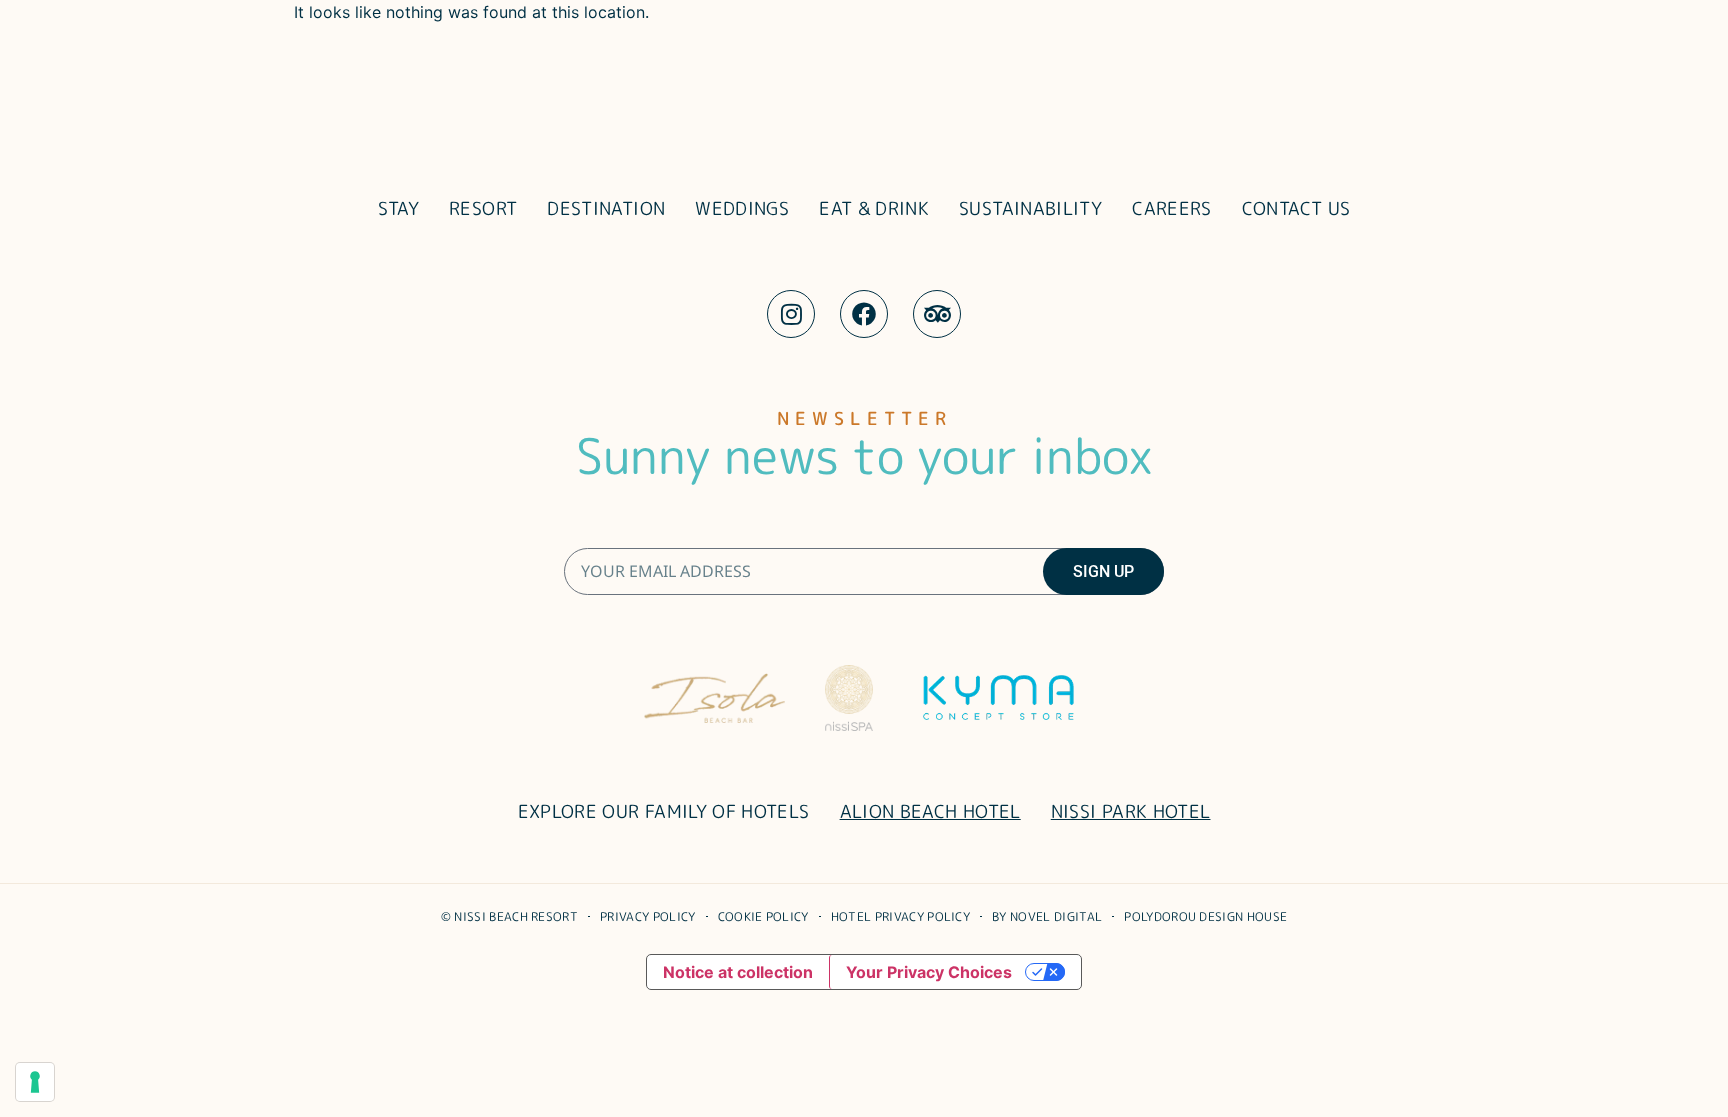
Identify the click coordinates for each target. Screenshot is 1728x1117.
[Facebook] (864, 314)
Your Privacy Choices (929, 972)
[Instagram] (791, 314)
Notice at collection (738, 972)
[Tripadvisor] (937, 314)
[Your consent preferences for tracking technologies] (35, 1082)
